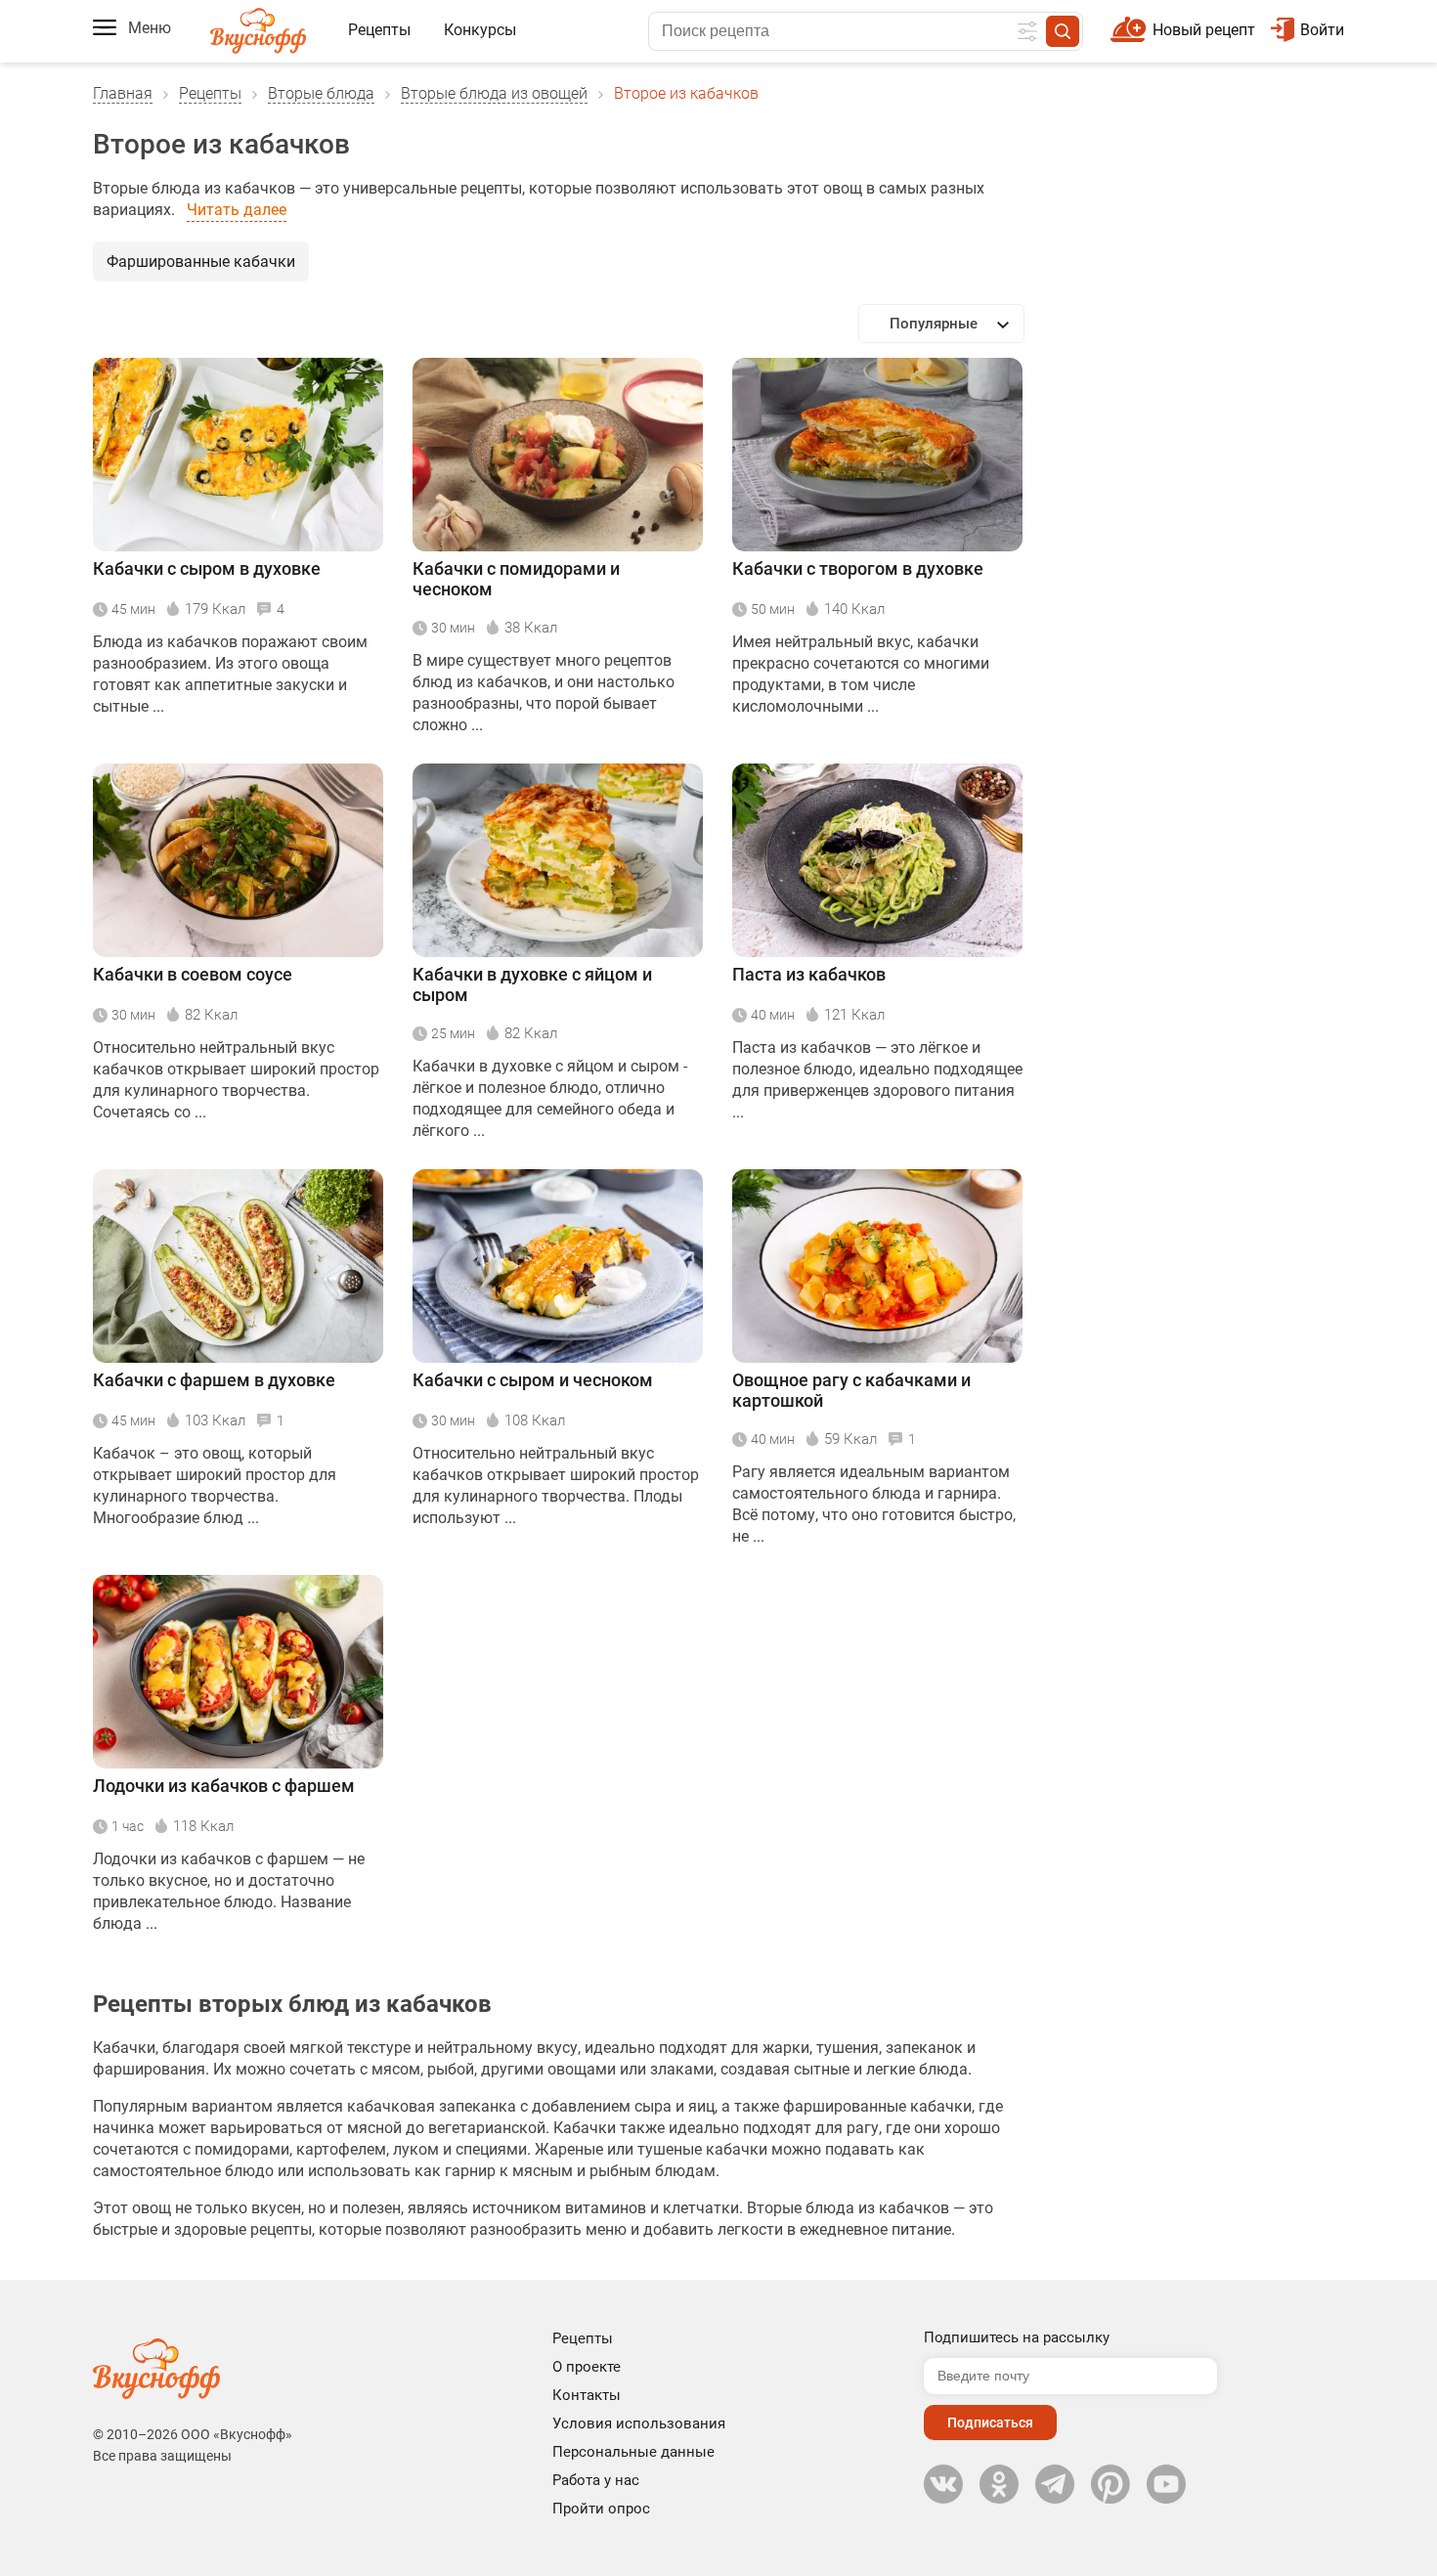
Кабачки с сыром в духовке (207, 568)
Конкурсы (480, 30)
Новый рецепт (1204, 30)
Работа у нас (596, 2480)
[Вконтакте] (943, 2484)
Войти (1322, 30)
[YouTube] (1166, 2484)
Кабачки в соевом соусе (193, 974)
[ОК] (999, 2484)
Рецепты (379, 30)
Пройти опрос (601, 2509)
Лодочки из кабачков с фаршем (224, 1786)
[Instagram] (1110, 2484)
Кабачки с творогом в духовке (858, 568)
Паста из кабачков (809, 974)
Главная (123, 93)
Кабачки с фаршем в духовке (214, 1380)
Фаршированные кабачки (201, 262)
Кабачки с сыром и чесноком (533, 1380)
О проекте (587, 2367)
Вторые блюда (321, 93)
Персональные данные (633, 2452)
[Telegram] (1055, 2484)
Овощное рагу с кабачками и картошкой (851, 1390)
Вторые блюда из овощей (494, 93)
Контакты (587, 2395)
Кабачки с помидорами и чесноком (516, 579)
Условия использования (639, 2423)
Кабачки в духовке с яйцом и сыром (532, 984)
